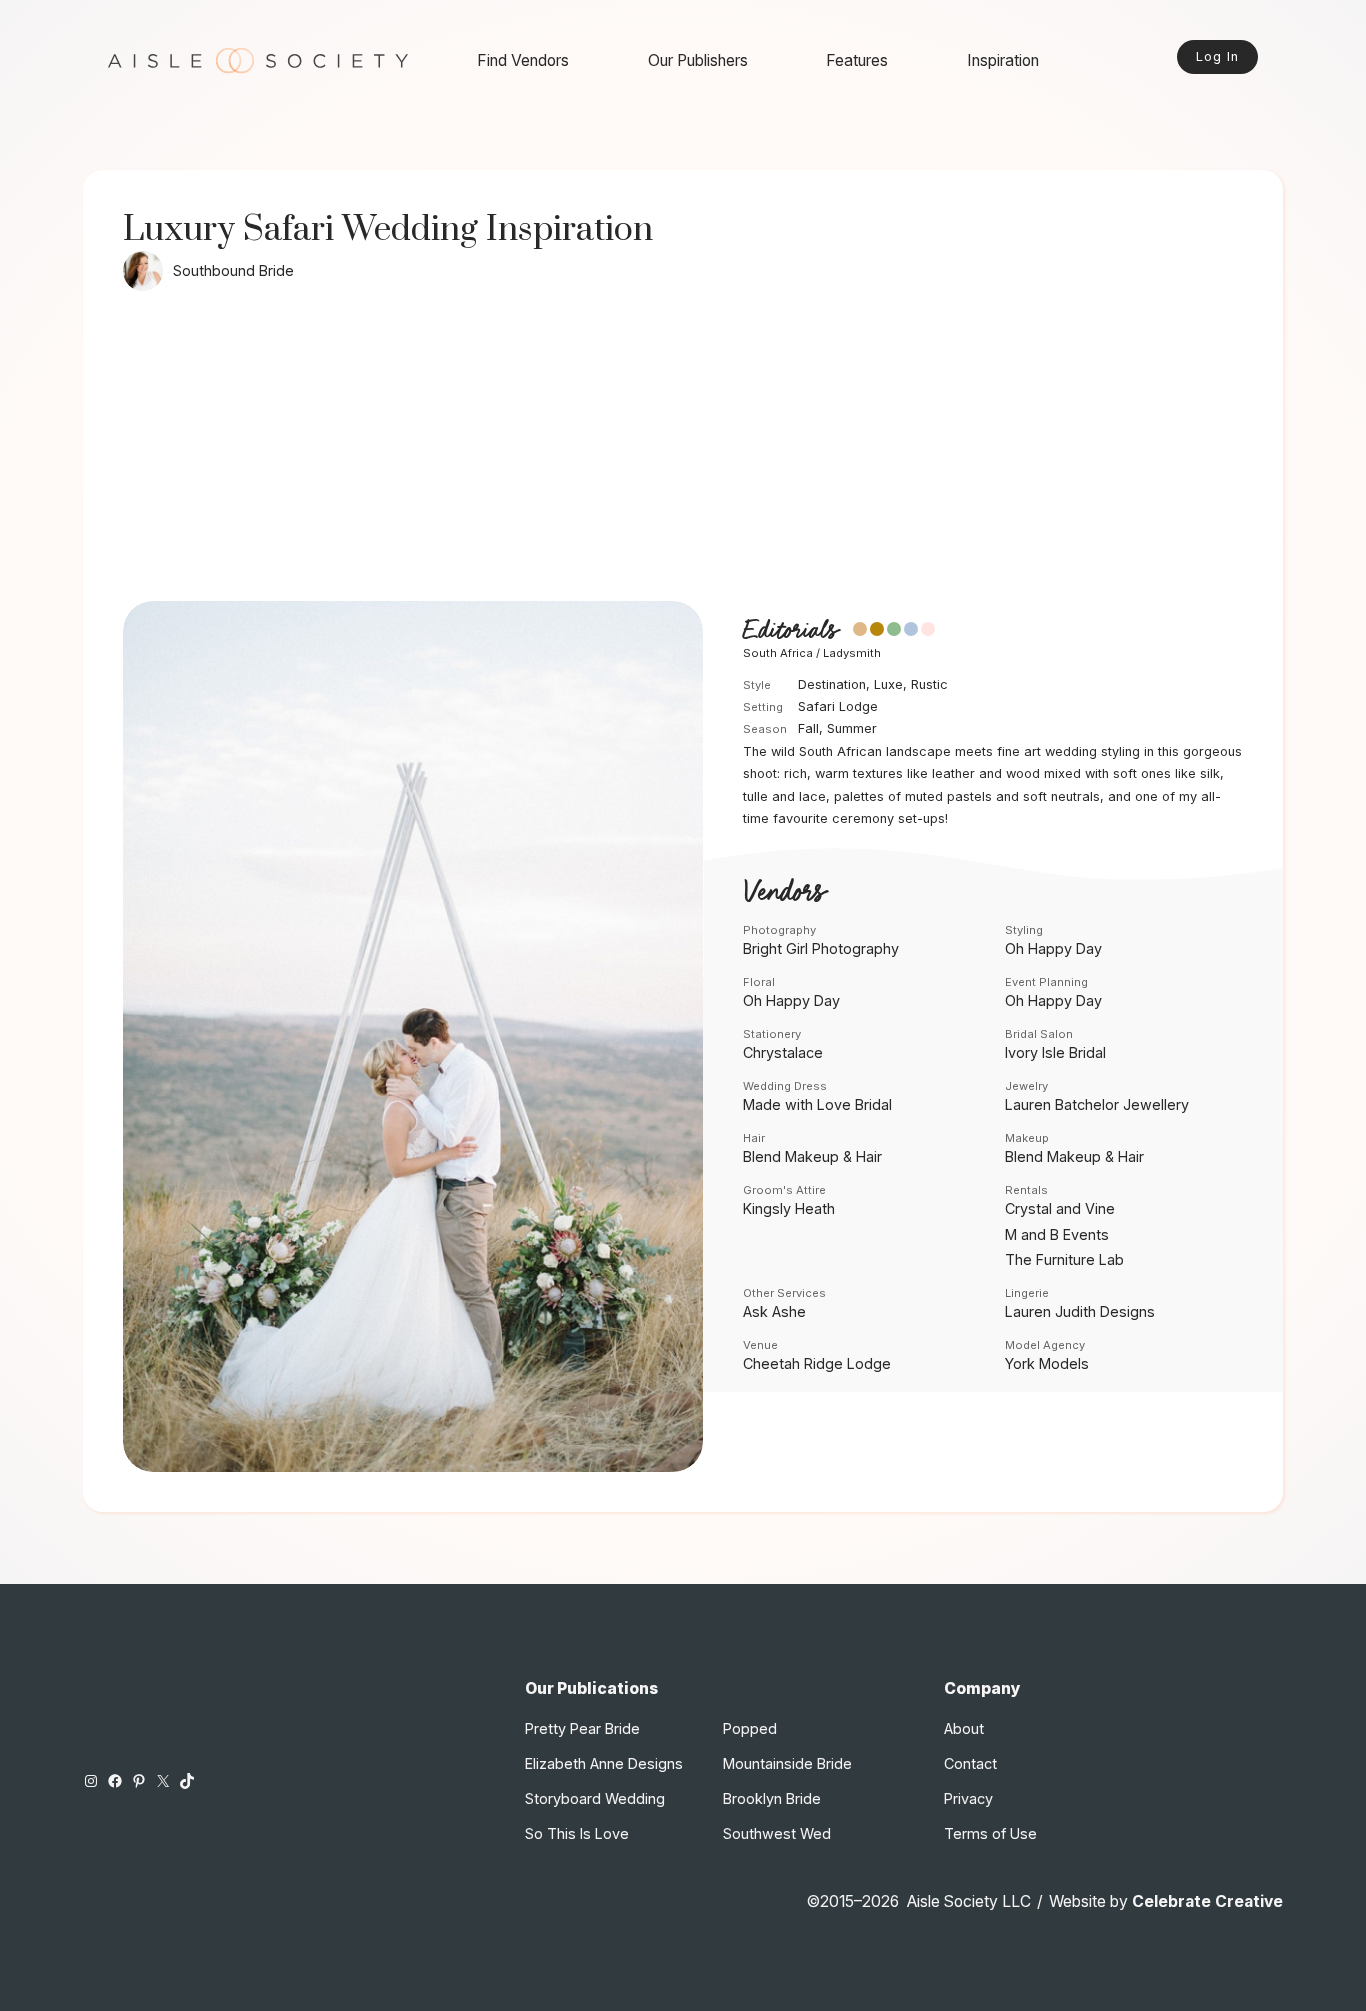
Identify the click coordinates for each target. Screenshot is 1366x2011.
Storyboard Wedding (595, 1798)
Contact (970, 1763)
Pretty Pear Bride (582, 1728)
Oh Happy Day (1053, 948)
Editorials (790, 630)
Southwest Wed (777, 1833)
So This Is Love (577, 1833)
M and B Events (1057, 1234)
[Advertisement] (683, 451)
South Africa (778, 653)
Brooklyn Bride (772, 1798)
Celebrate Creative (1207, 1901)
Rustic (929, 684)
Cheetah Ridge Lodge (817, 1363)
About (964, 1728)
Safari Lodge (838, 706)
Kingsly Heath (789, 1208)
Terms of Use (990, 1833)
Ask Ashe (774, 1311)
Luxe (888, 684)
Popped (750, 1728)
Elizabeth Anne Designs (604, 1763)
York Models (1047, 1363)
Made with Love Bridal (817, 1104)
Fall (808, 728)
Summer (852, 728)
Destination (832, 684)
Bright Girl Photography (821, 948)
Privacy (968, 1798)
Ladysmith (852, 653)
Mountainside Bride (787, 1763)
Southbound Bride (233, 270)
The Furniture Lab (1064, 1259)
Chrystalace (783, 1052)
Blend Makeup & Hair (812, 1156)
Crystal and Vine (1060, 1208)
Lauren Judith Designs (1080, 1311)
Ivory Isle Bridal (1055, 1052)
